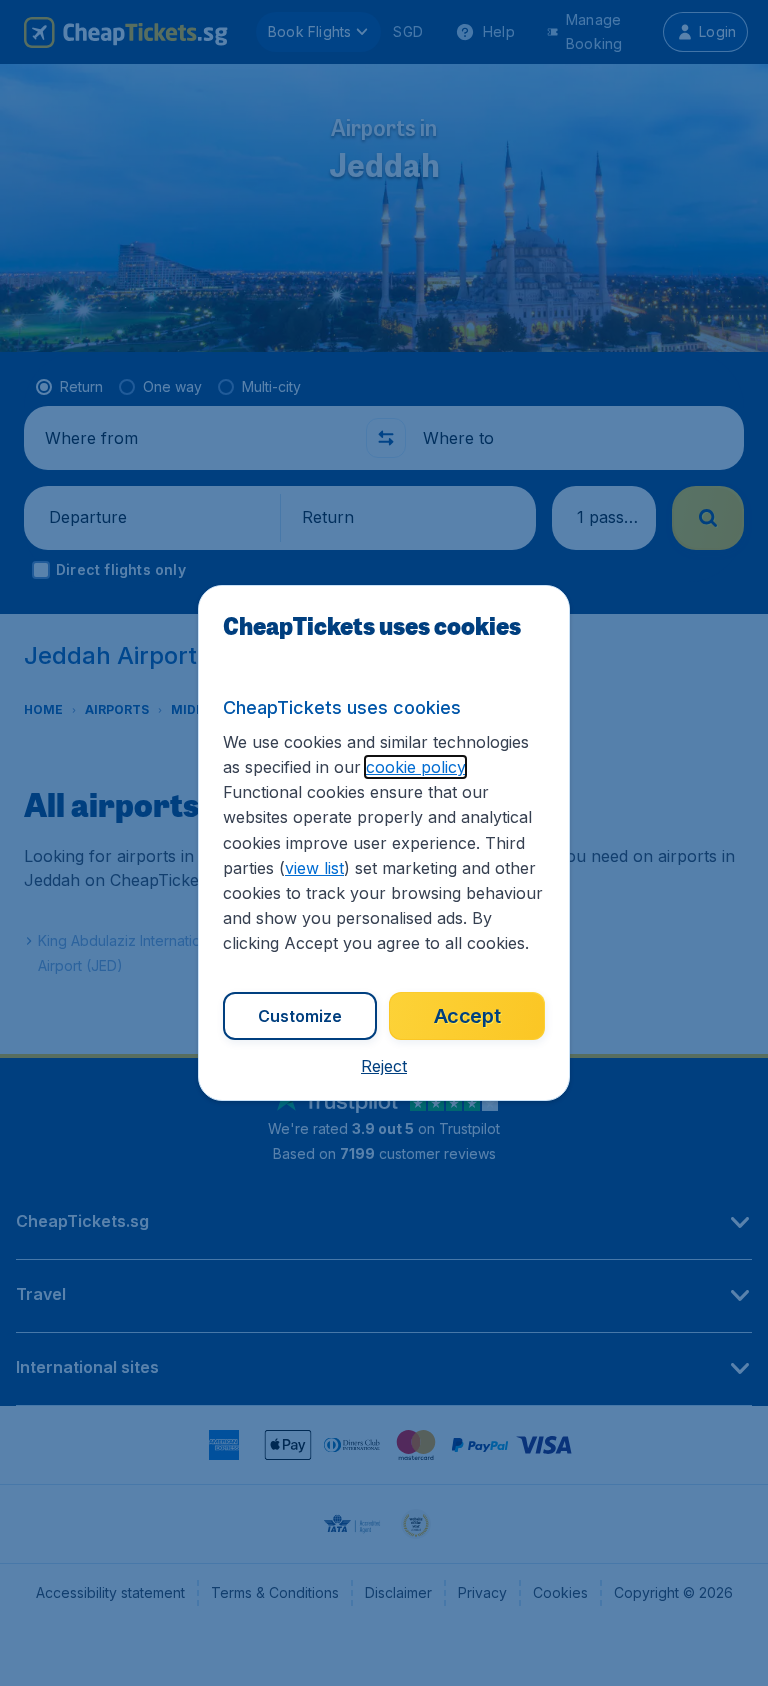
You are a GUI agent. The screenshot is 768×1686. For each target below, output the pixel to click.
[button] (384, 1066)
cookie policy (415, 767)
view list (314, 868)
